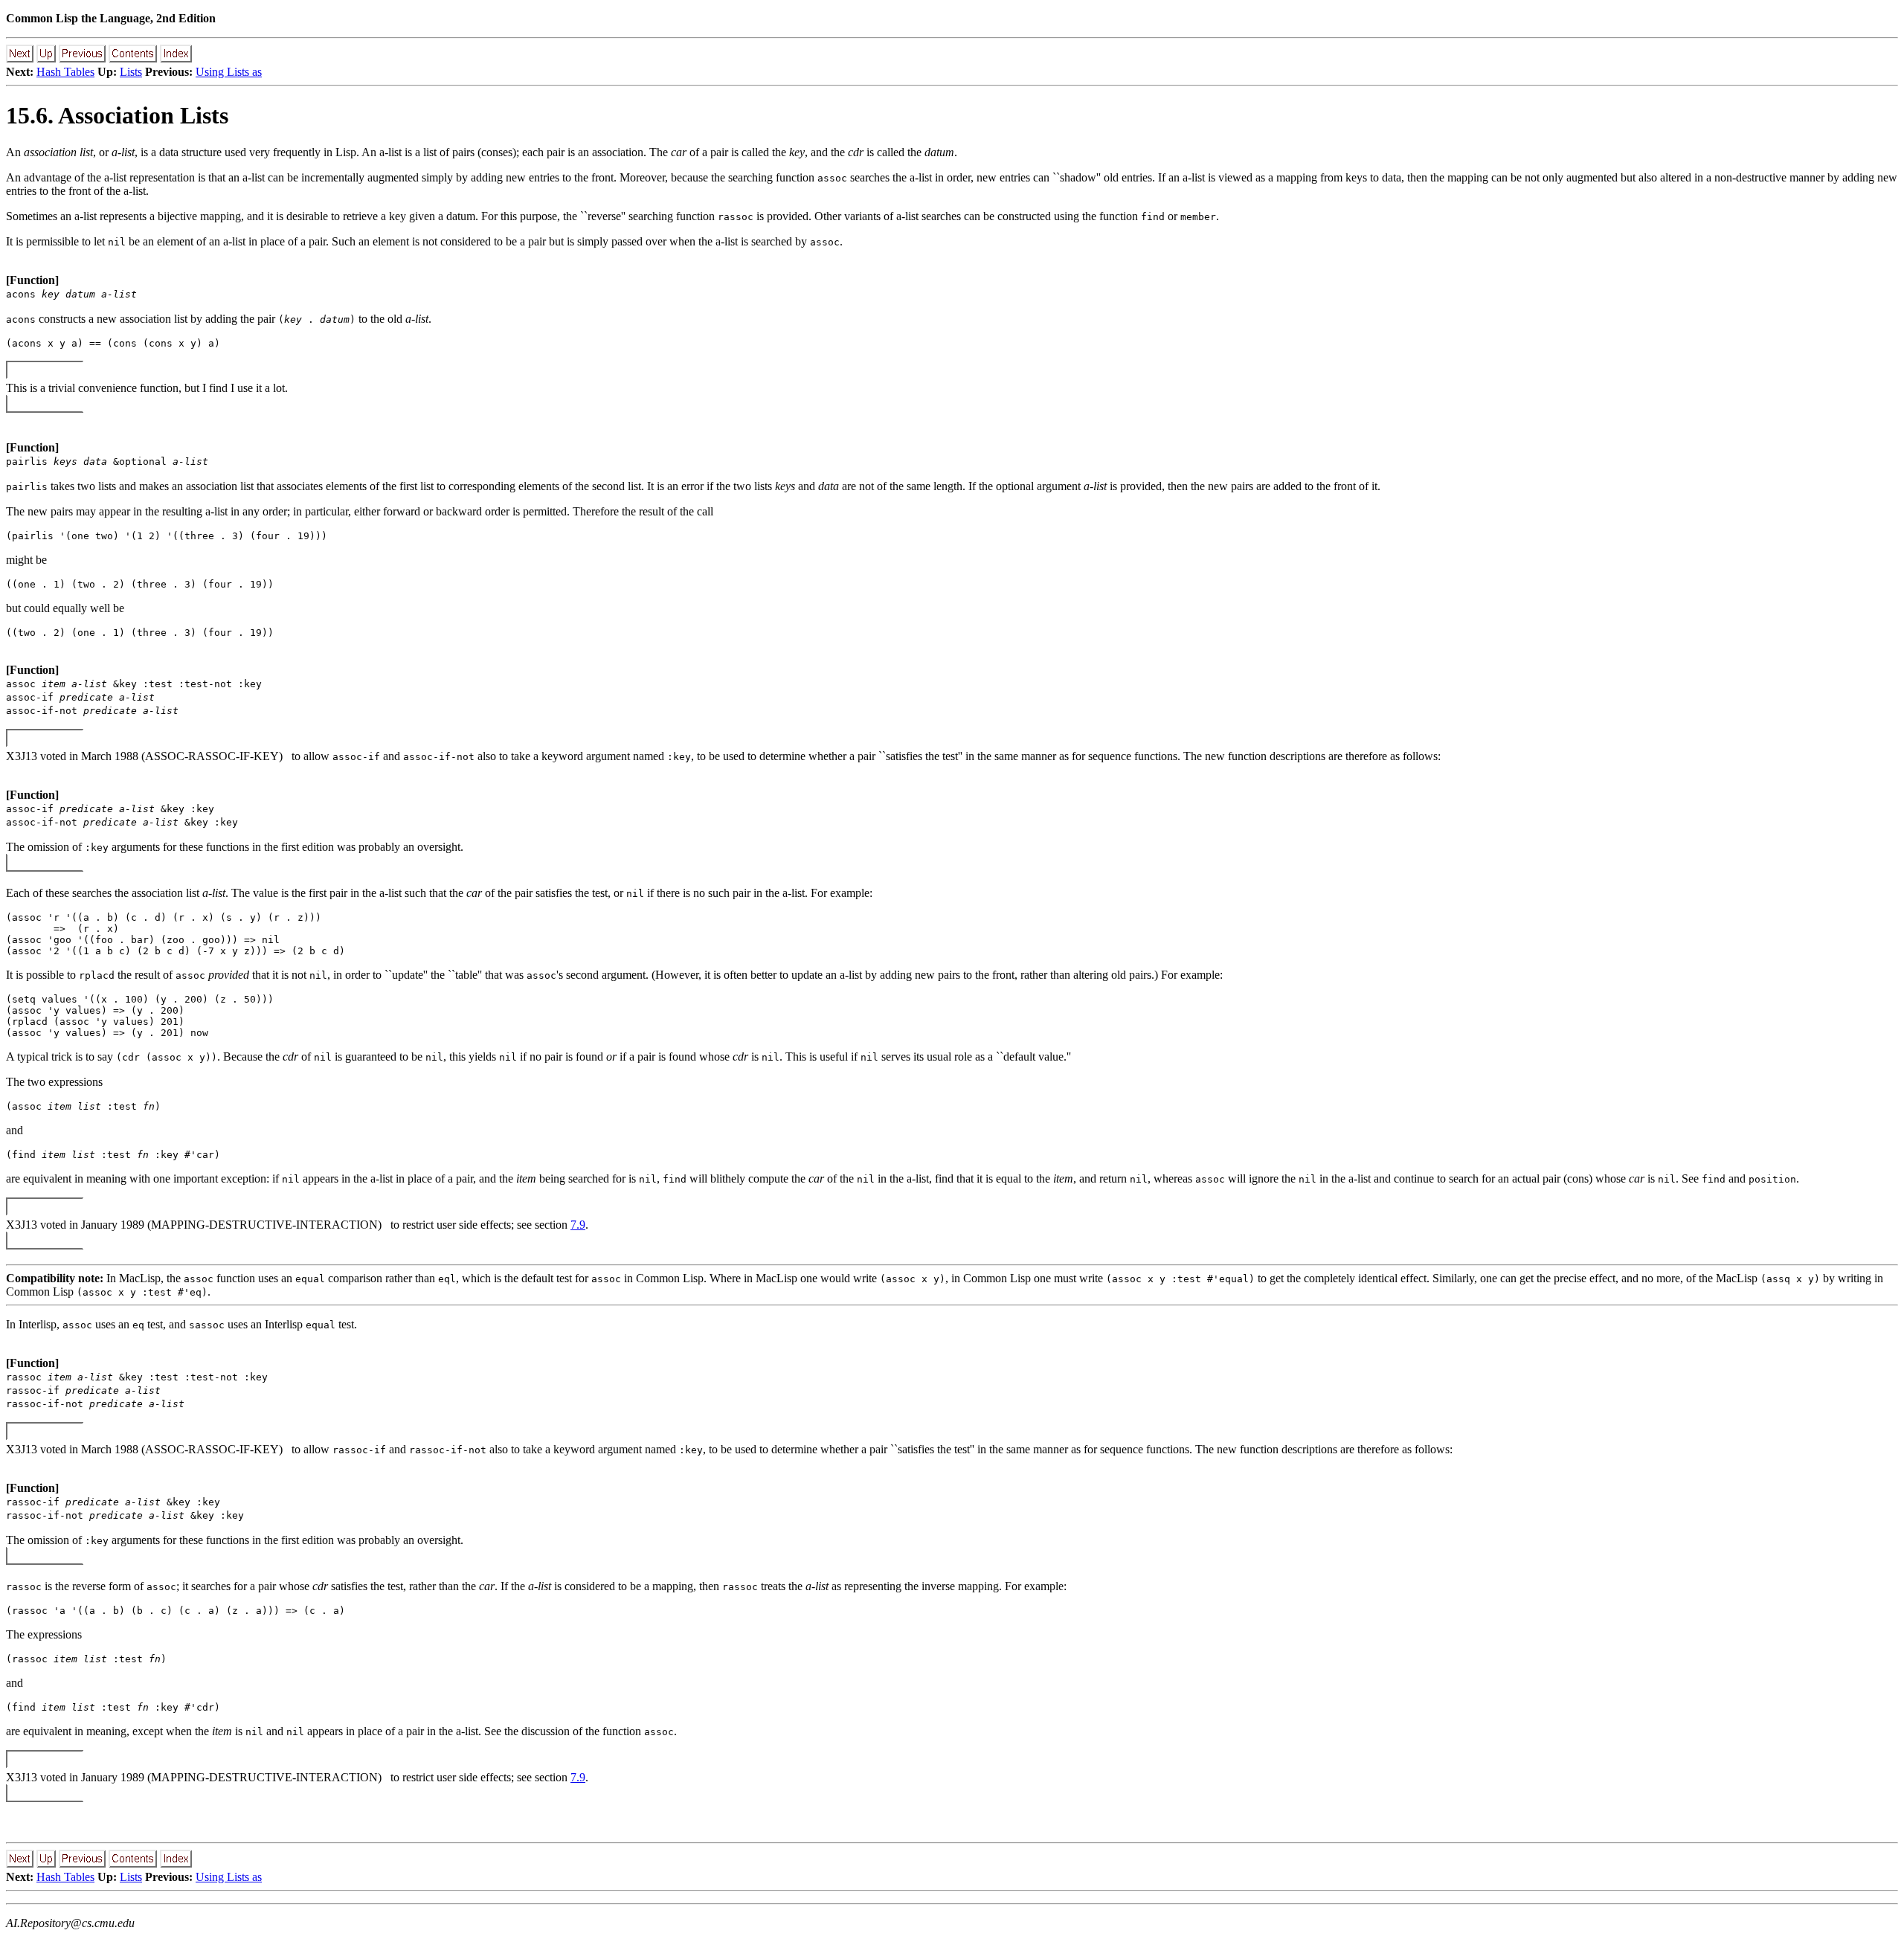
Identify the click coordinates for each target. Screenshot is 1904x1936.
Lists (131, 72)
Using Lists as (229, 72)
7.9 (578, 1225)
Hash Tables (65, 72)
